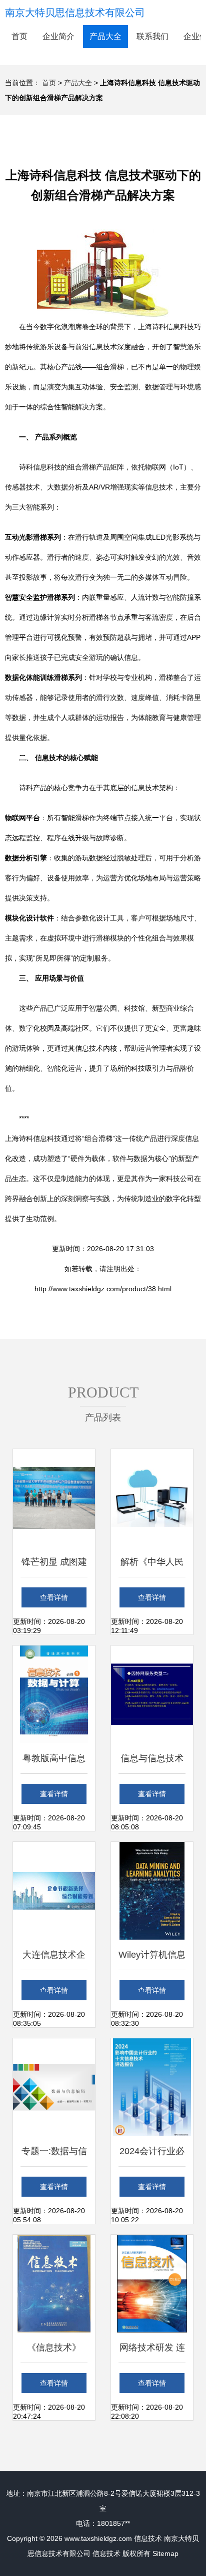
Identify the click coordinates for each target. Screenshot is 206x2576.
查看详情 (54, 1597)
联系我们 (152, 36)
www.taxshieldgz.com (98, 2538)
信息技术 (148, 2538)
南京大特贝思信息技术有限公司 (75, 13)
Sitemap (165, 2553)
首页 (19, 36)
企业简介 (58, 36)
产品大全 (105, 36)
